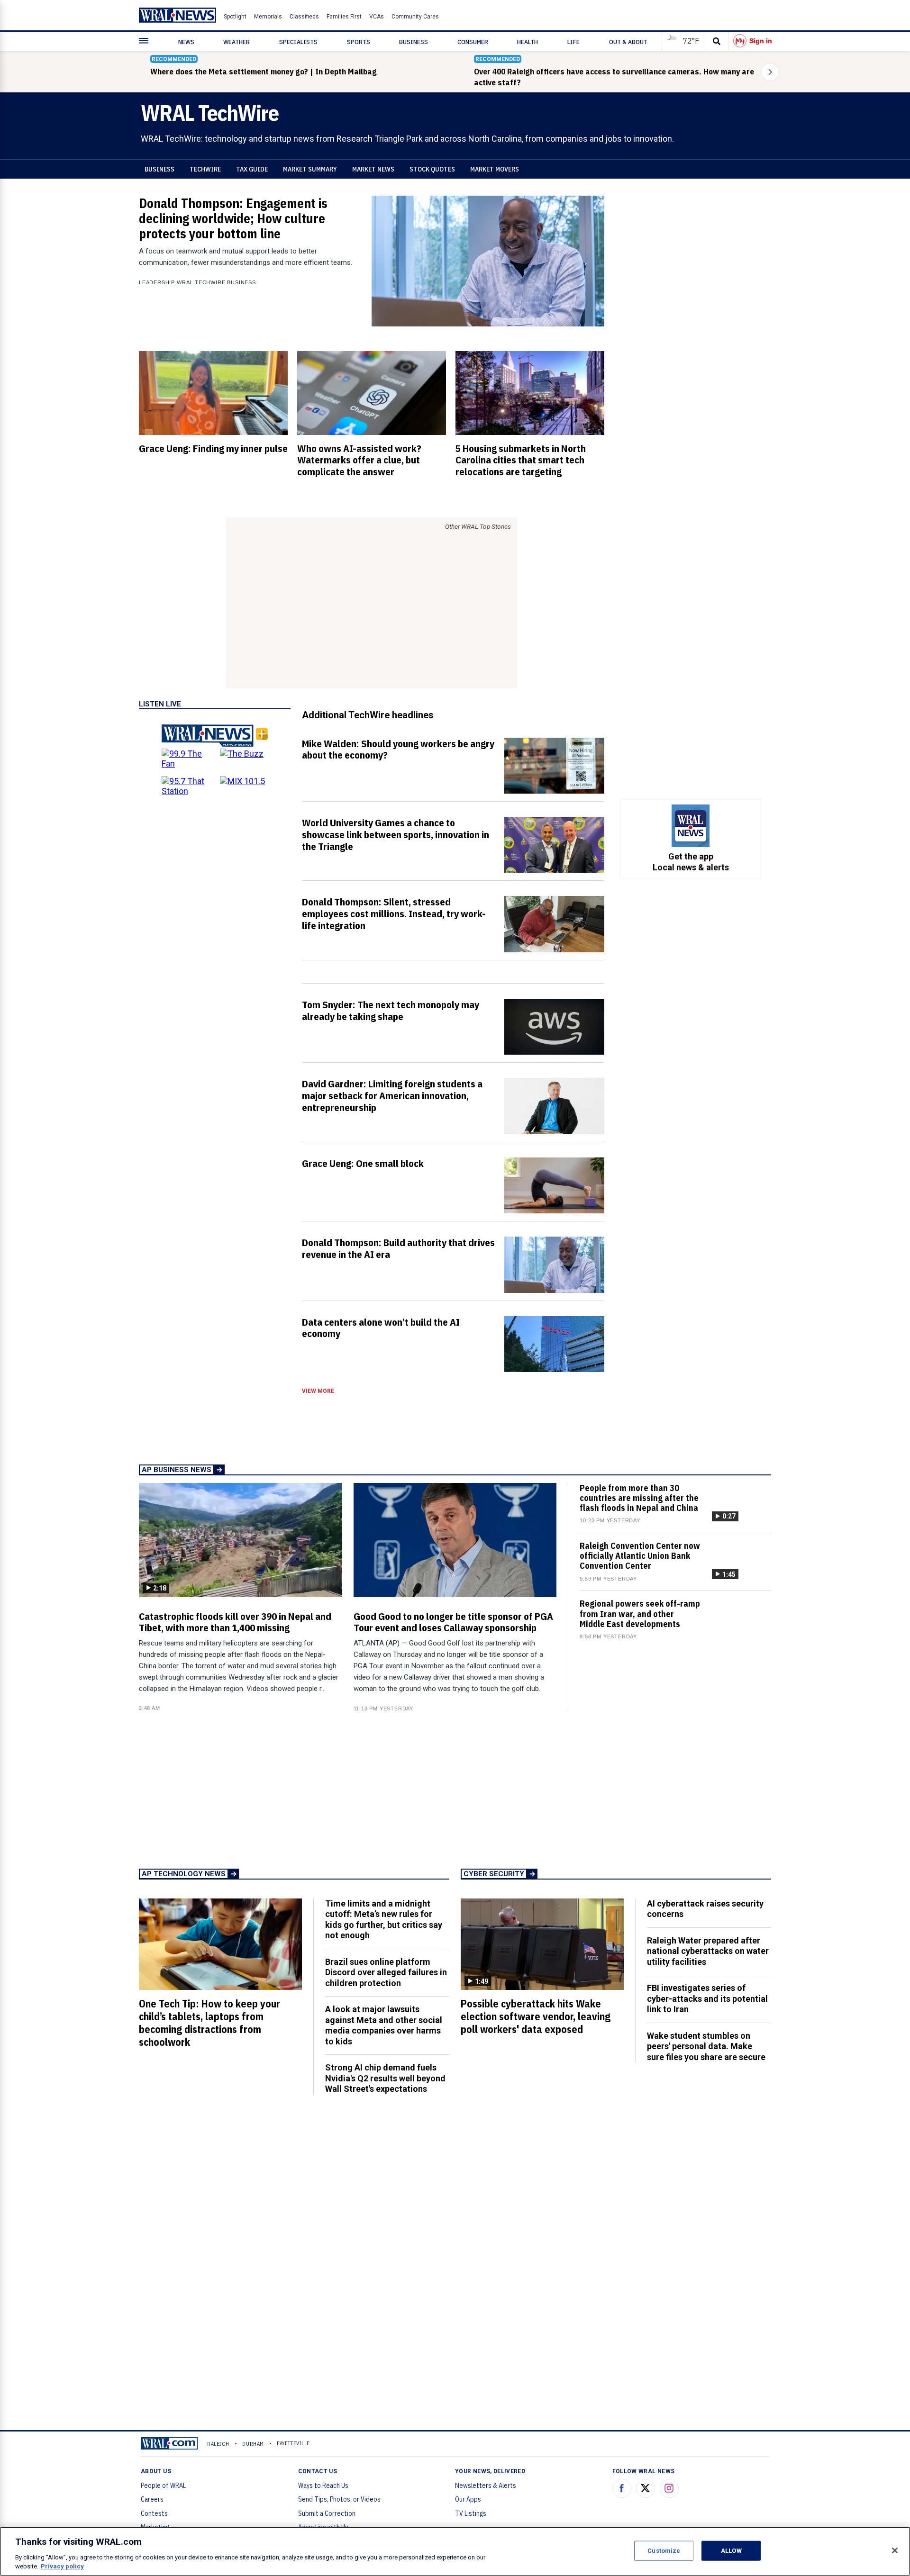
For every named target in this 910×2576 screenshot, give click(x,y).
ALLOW (731, 2551)
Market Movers (495, 169)
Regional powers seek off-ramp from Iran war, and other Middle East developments (640, 1613)
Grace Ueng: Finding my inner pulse (213, 448)
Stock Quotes (432, 169)
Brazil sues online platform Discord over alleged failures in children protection (386, 1972)
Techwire (205, 169)
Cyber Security (494, 1874)
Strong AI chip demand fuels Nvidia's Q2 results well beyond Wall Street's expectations (385, 2078)
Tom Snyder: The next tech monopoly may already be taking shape (391, 1010)
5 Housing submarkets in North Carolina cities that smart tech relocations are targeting (521, 460)
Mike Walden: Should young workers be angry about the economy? (398, 749)
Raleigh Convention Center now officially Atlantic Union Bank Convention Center (640, 1556)
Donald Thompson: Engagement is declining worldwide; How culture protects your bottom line (233, 218)
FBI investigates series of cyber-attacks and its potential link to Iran (707, 1998)
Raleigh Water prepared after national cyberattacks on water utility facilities (708, 1951)
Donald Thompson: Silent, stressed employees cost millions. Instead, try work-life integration (394, 913)
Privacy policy (62, 2566)
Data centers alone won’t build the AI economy (381, 1328)
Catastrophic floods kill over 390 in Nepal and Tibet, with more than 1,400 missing (235, 1622)
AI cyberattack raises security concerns (705, 1909)
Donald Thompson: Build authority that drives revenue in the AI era (398, 1248)
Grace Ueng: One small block (363, 1163)
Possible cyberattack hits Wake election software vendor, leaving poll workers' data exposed (536, 2016)
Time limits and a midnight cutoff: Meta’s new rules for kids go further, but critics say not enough (384, 1920)
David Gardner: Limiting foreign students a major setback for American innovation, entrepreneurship (392, 1095)
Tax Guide (252, 169)
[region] (455, 2551)
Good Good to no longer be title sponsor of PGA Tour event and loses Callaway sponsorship (453, 1622)
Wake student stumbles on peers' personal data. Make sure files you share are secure (706, 2046)
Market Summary (310, 169)
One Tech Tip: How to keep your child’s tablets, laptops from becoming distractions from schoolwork (209, 2023)
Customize (664, 2551)
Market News (373, 169)
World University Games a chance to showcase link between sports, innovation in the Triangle (396, 834)
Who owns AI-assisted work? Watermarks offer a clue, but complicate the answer (359, 460)
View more (318, 1391)
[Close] (895, 2550)
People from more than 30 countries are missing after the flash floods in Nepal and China (639, 1498)
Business (159, 169)
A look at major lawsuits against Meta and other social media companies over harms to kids (384, 2025)
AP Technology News (184, 1874)
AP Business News (177, 1470)
